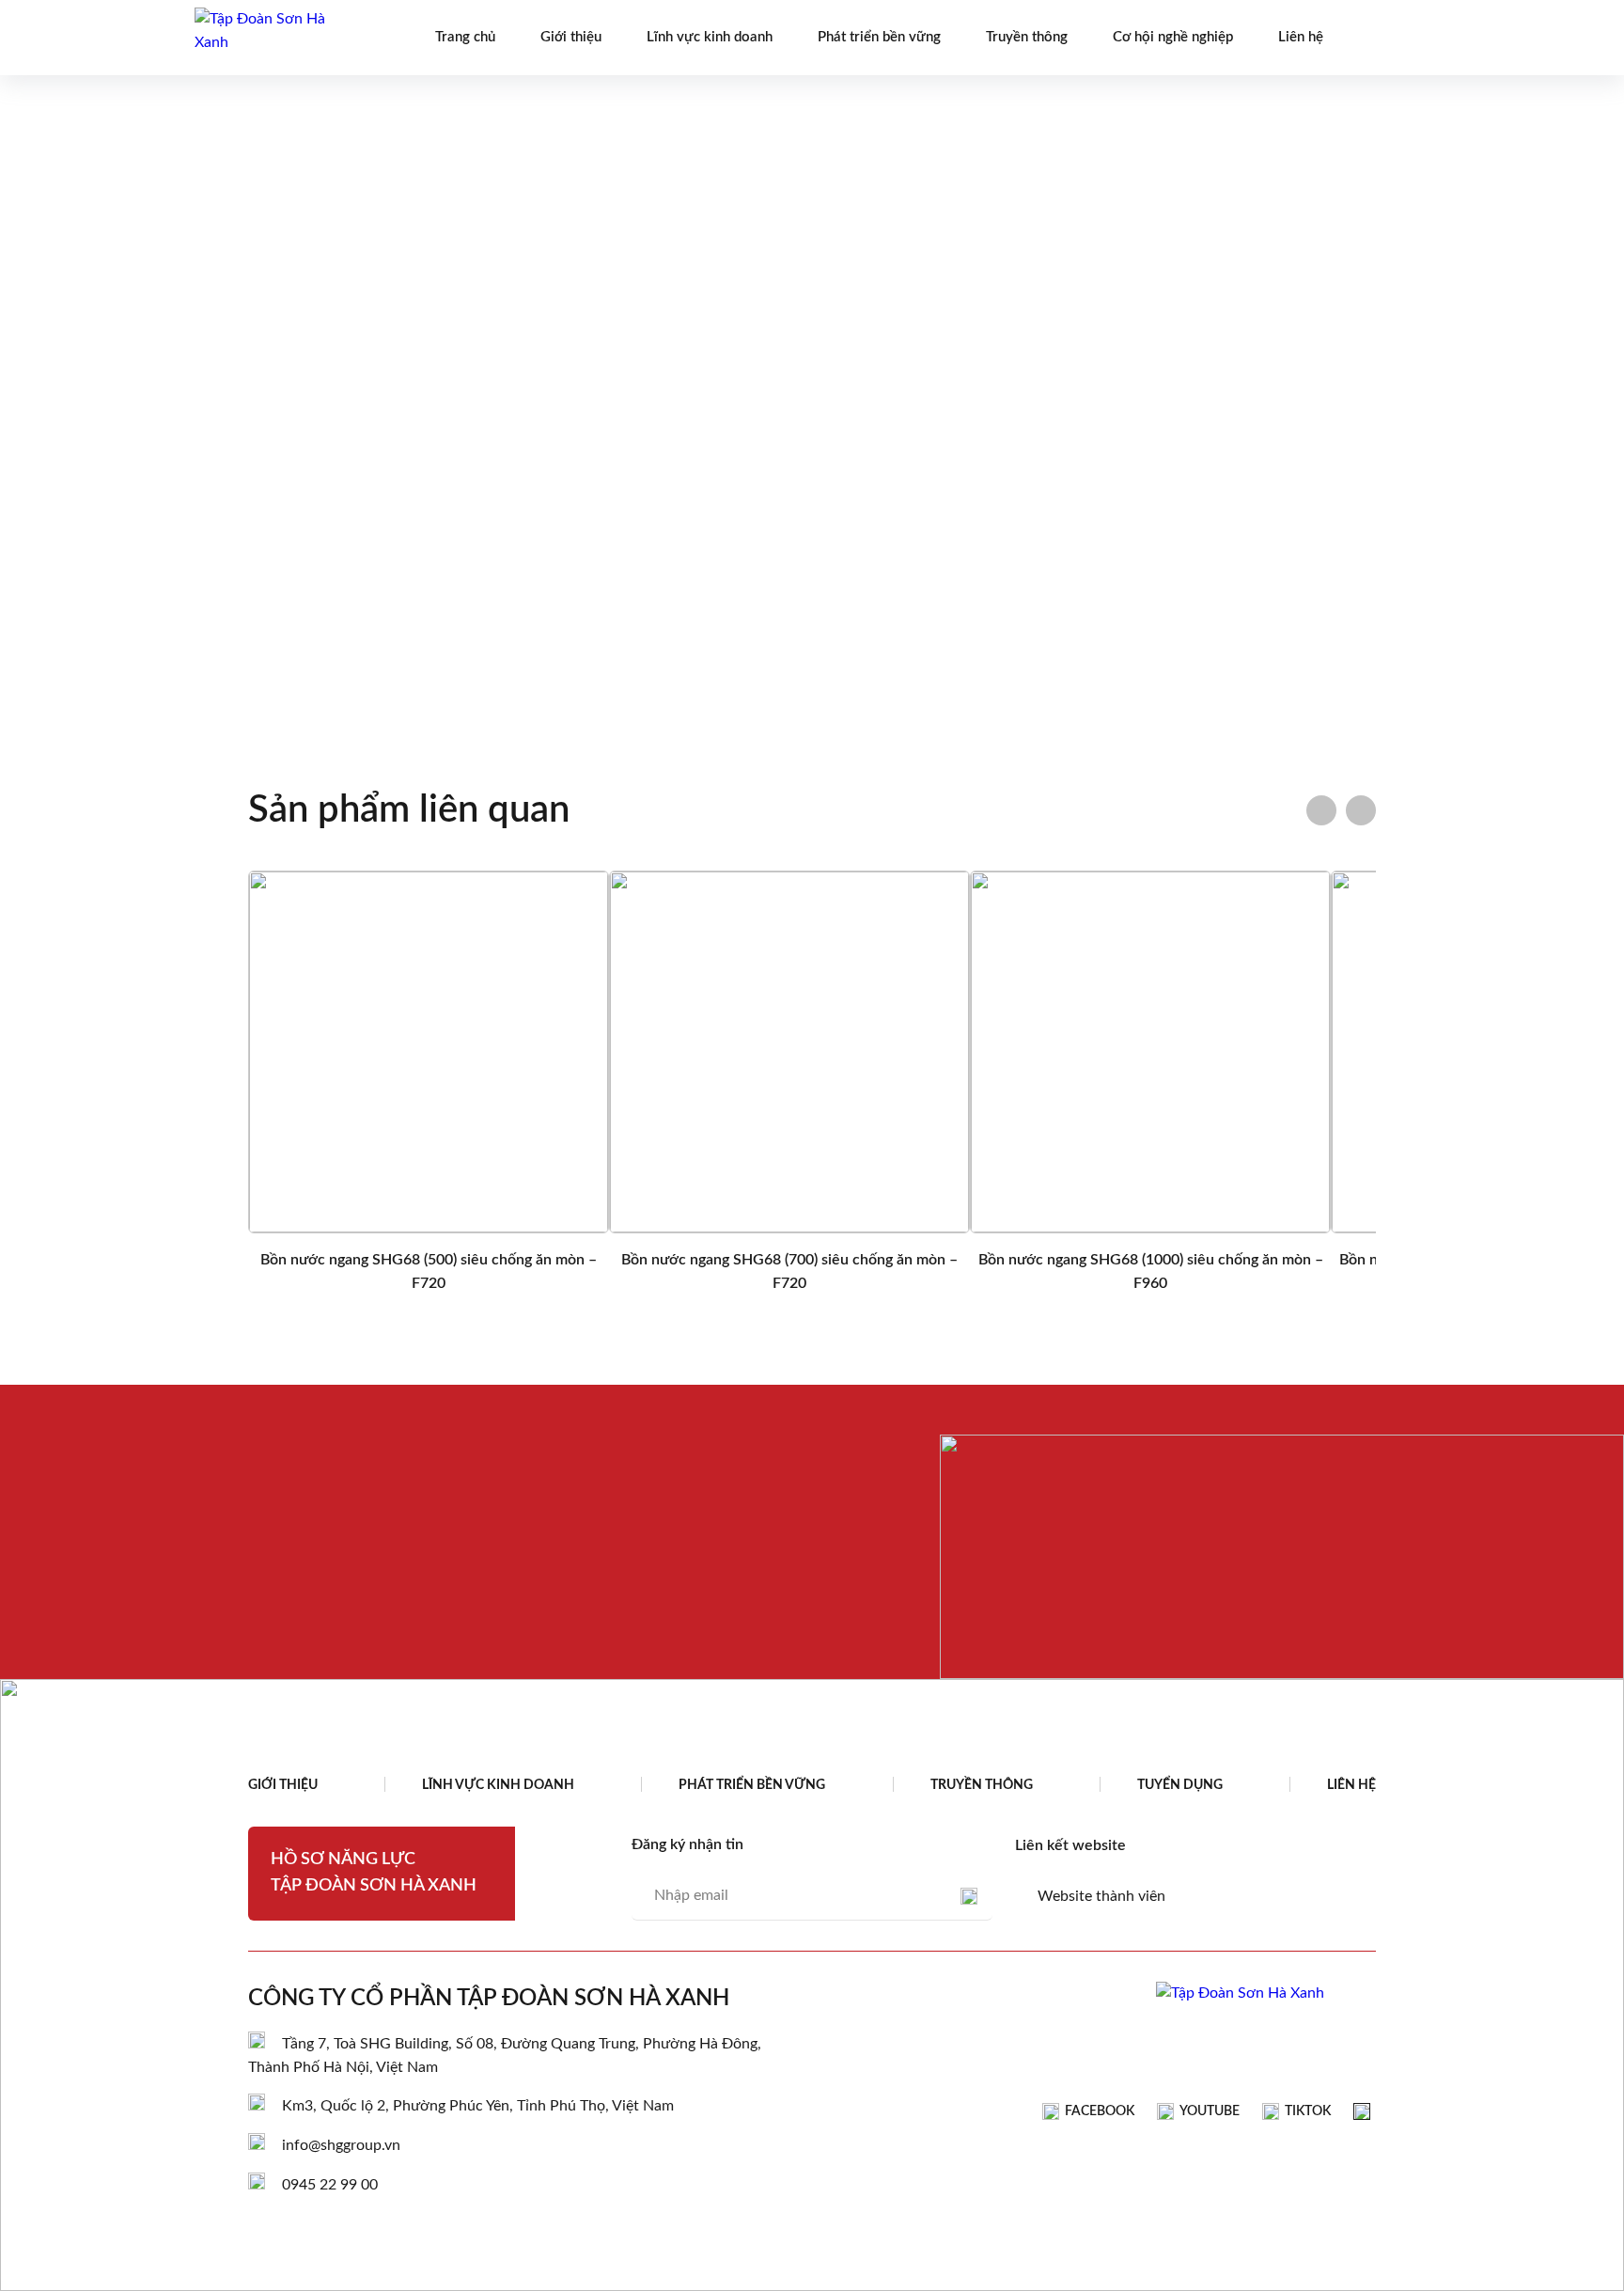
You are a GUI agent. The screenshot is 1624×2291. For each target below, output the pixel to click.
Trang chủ (465, 37)
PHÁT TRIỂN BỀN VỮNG (752, 1785)
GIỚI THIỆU (283, 1785)
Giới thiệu (571, 37)
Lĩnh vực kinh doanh (710, 37)
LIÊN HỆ (1351, 1785)
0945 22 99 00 (330, 2185)
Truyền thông (1027, 37)
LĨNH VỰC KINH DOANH (498, 1785)
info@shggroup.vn (341, 2145)
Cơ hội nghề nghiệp (1173, 37)
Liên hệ (1301, 37)
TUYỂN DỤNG (1180, 1785)
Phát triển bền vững (879, 37)
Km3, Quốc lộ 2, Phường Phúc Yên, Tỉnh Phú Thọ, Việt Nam (478, 2106)
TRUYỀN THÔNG (982, 1785)
